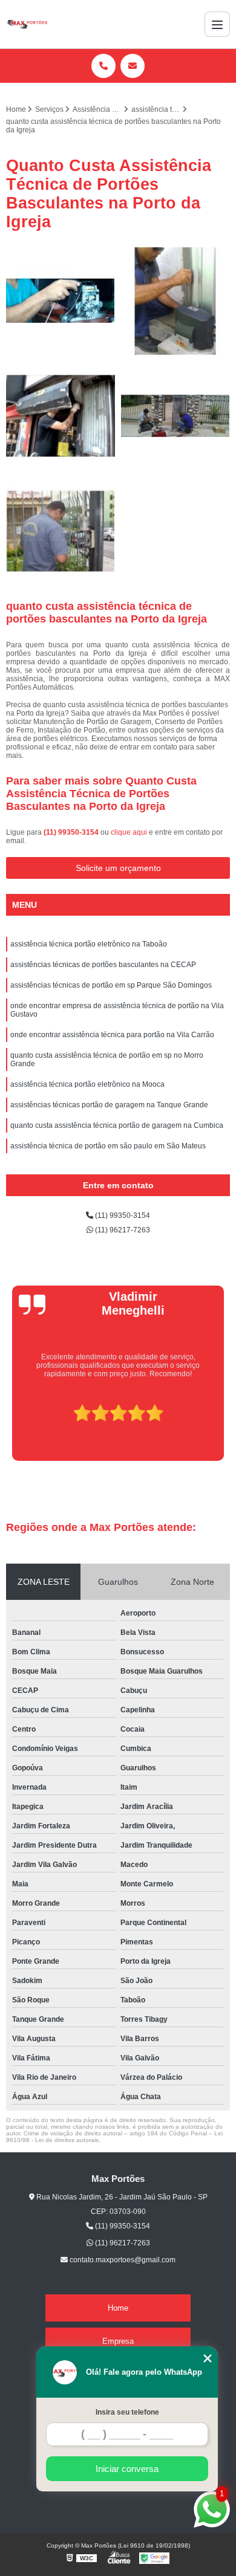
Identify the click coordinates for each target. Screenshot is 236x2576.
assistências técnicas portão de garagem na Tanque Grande (109, 1105)
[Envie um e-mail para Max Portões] (133, 66)
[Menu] (217, 24)
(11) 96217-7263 (122, 1230)
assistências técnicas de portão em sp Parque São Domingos (111, 985)
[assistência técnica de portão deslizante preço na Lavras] (175, 416)
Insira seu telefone (127, 2412)
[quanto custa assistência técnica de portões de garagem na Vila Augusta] (61, 416)
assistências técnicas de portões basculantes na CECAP (103, 965)
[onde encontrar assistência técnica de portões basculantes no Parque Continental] (61, 301)
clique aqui (129, 832)
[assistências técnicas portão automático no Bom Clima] (175, 301)
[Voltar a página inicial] (27, 24)
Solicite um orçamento (118, 868)
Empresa (118, 2341)
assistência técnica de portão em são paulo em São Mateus (108, 1146)
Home (118, 2308)
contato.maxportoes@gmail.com (122, 2260)
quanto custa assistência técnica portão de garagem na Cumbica (117, 1125)
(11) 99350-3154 (72, 832)
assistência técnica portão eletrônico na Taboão (89, 944)
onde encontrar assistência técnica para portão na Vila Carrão (112, 1035)
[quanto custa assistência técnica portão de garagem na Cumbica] (61, 531)
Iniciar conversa (127, 2469)
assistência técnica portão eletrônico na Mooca (87, 1084)
